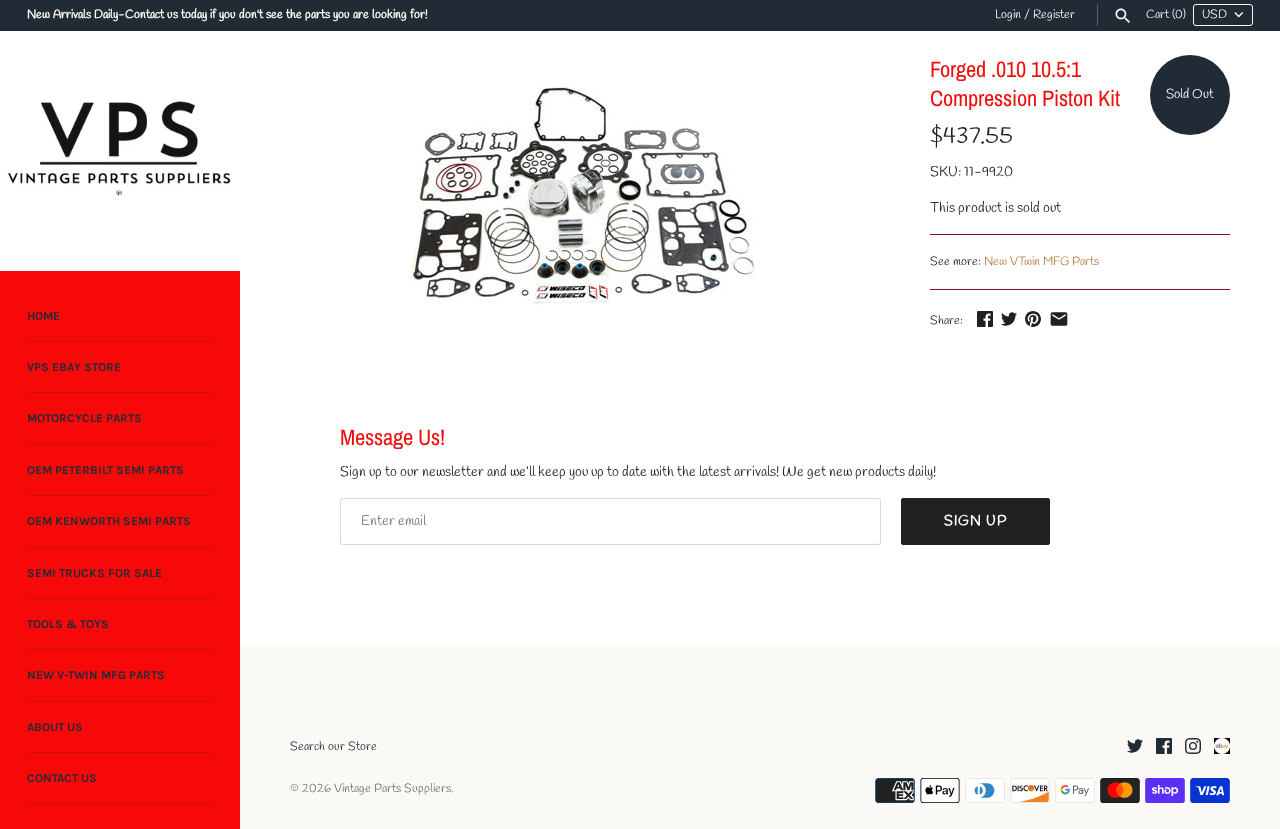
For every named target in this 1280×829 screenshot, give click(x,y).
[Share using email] (1059, 318)
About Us (55, 727)
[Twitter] (1135, 747)
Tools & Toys (68, 624)
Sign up (975, 521)
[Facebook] (1164, 747)
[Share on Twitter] (1009, 318)
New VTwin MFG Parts (1041, 262)
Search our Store (333, 747)
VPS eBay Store (74, 367)
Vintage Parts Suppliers (392, 789)
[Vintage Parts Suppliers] (120, 151)
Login (1008, 15)
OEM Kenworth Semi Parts (109, 522)
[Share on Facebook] (985, 318)
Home (43, 316)
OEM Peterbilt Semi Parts (105, 470)
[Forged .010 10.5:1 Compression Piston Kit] (585, 188)
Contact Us (62, 779)
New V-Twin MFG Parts (96, 676)
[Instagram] (1193, 747)
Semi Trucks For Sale (94, 573)
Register (1054, 15)
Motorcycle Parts (84, 419)
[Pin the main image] (1033, 318)
